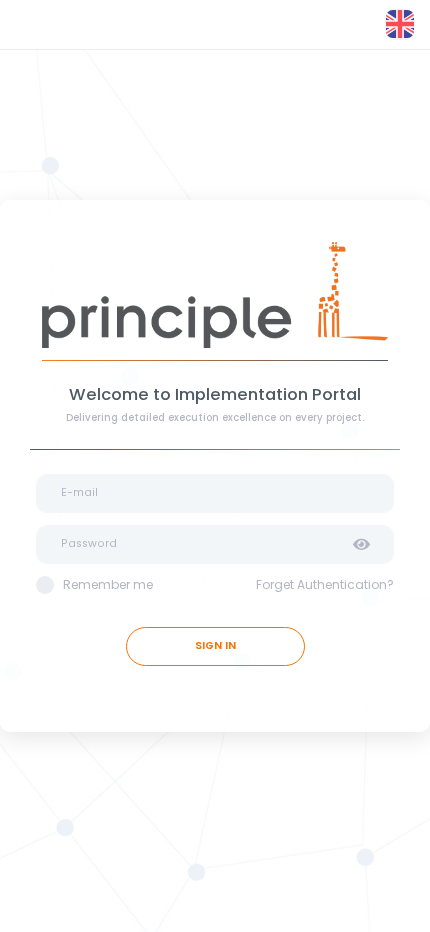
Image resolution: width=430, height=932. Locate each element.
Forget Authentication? (325, 584)
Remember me (108, 584)
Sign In (215, 645)
